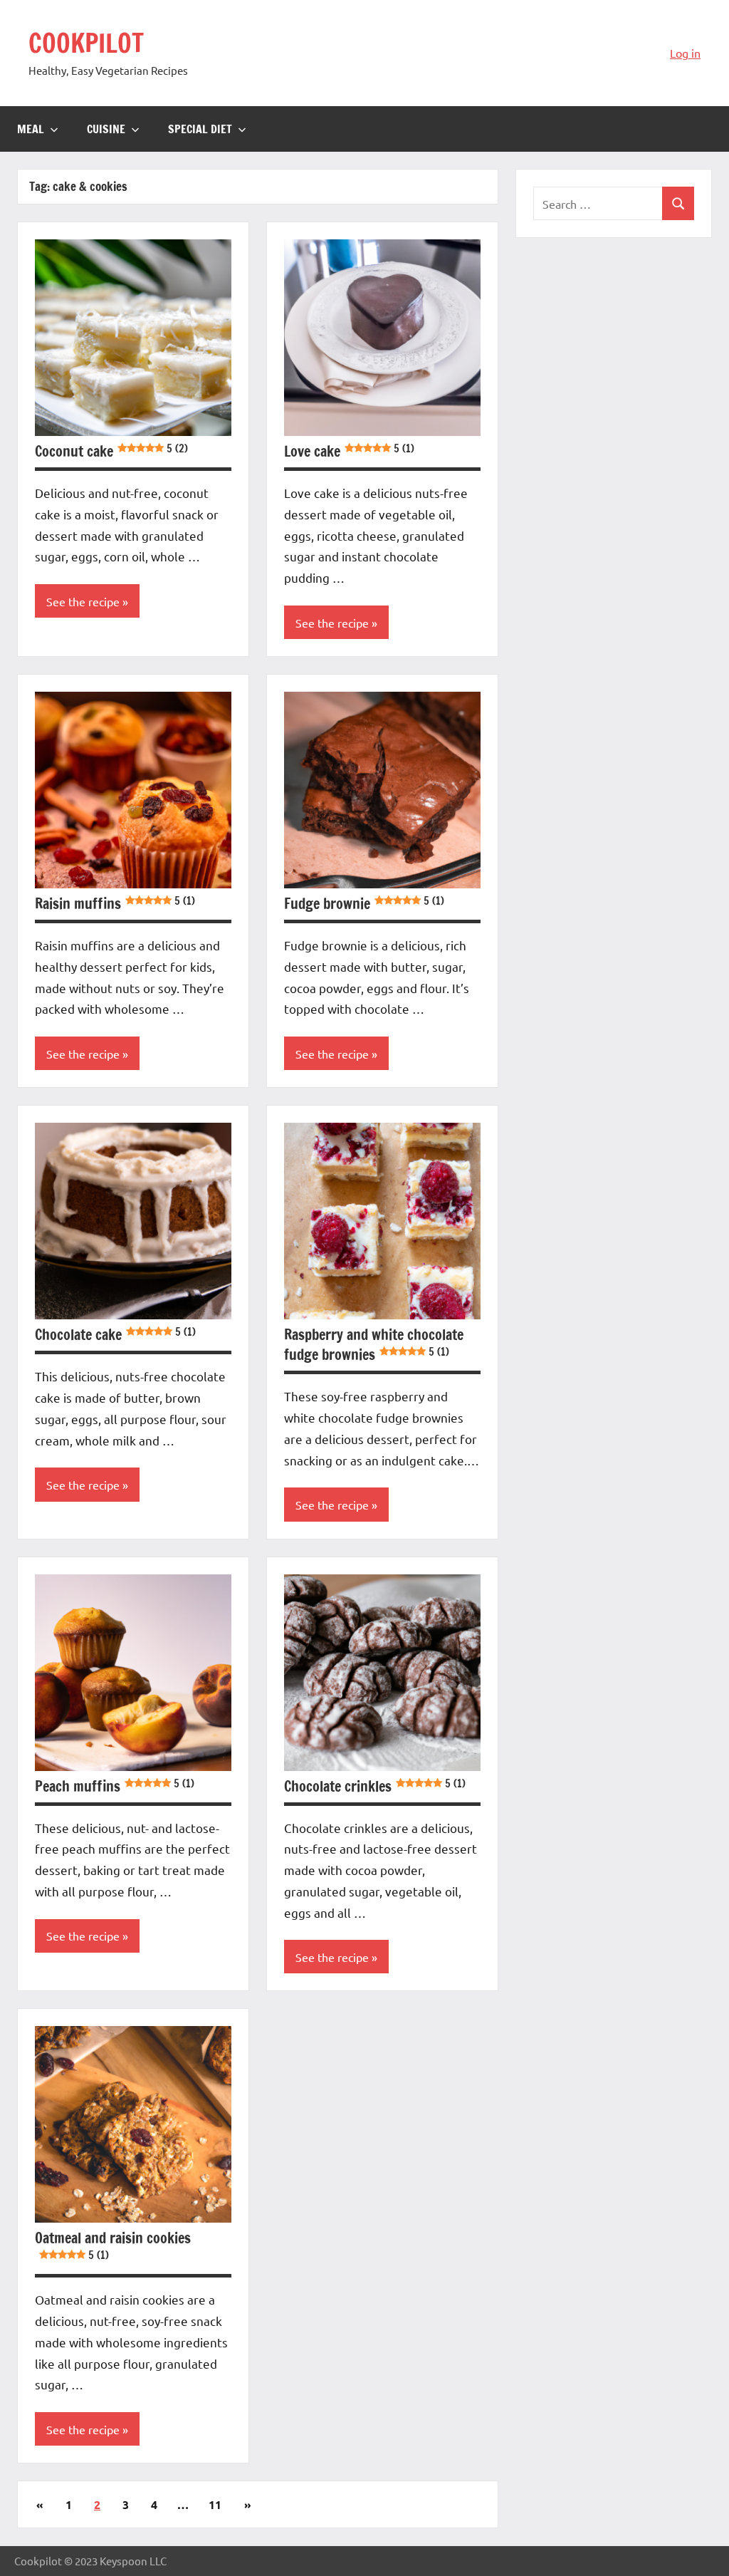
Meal (31, 129)
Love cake (349, 451)
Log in (685, 53)
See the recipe (83, 601)
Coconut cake (111, 451)
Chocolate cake (115, 1335)
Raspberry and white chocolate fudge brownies (374, 1345)
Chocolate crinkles (375, 1786)
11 (215, 2504)
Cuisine (106, 129)
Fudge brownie (364, 904)
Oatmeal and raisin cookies (113, 2245)
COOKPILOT (86, 43)
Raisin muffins (115, 904)
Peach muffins (115, 1786)
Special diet (200, 129)
